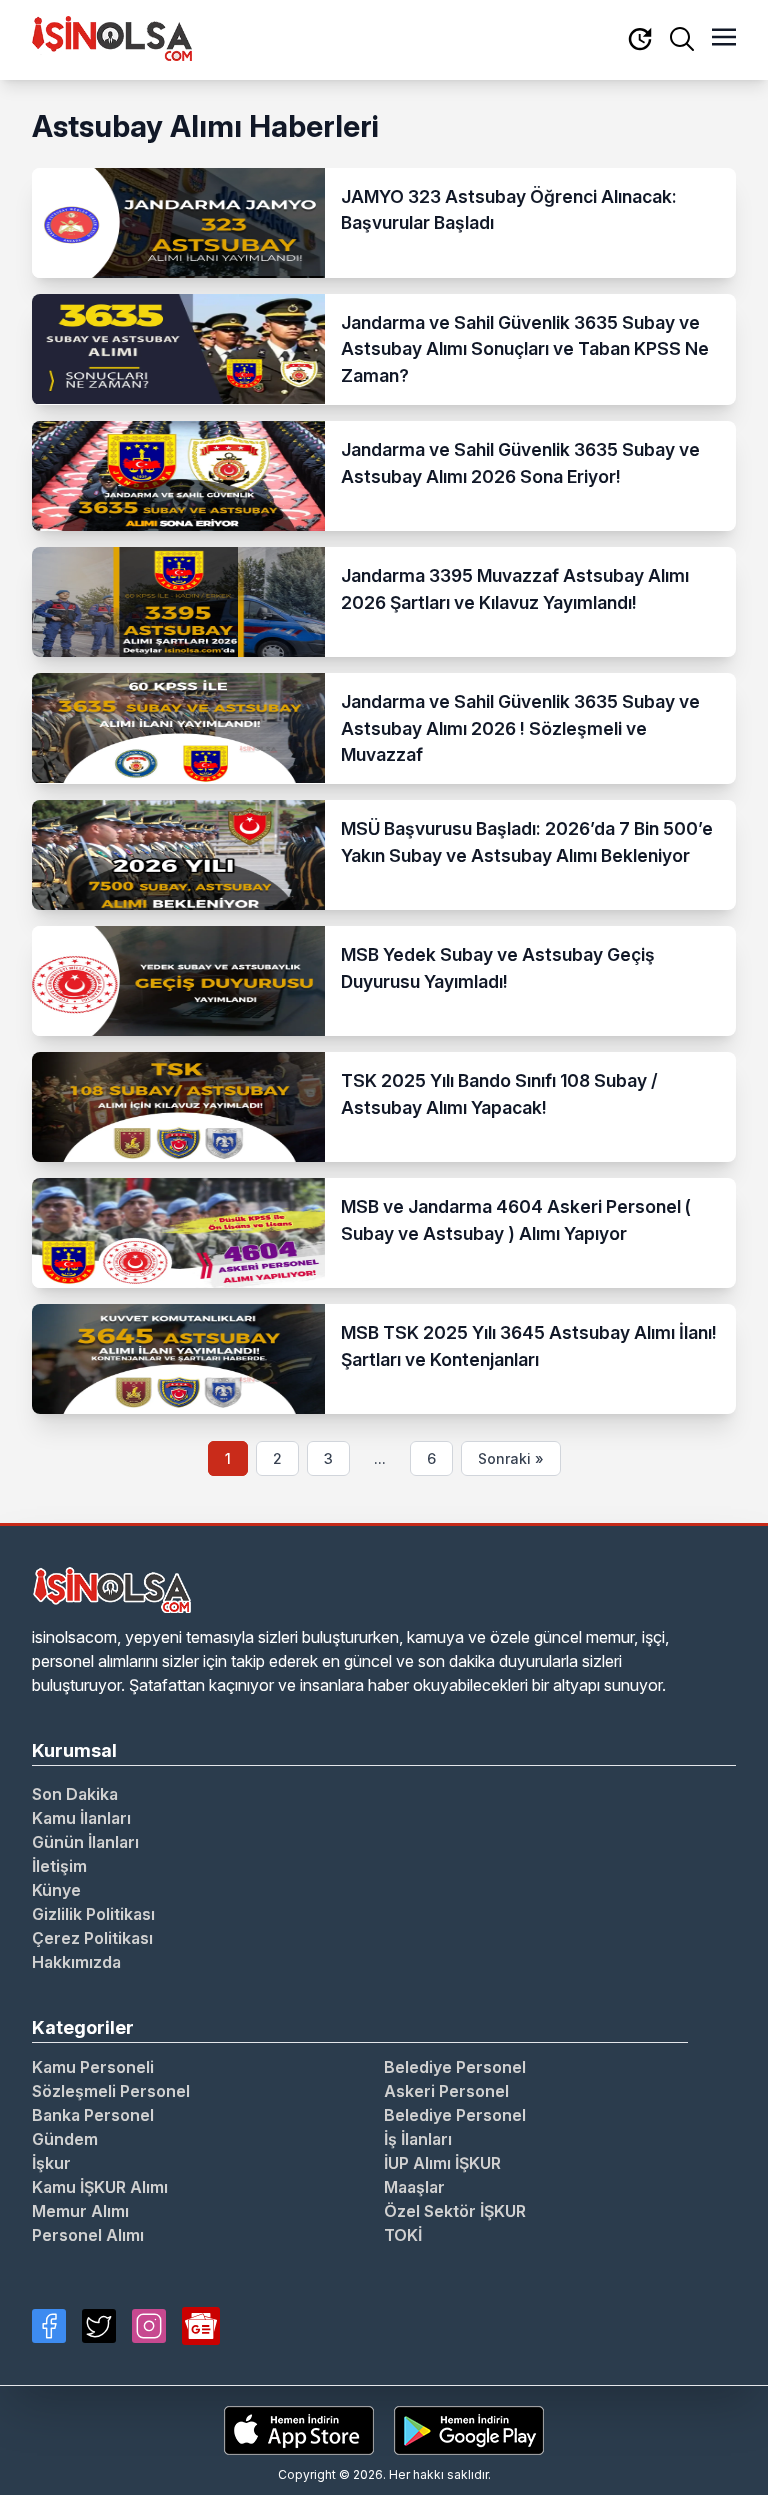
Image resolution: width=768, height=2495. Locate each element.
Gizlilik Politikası (93, 1914)
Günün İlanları (85, 1842)
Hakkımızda (76, 1962)
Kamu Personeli (93, 2067)
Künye (56, 1890)
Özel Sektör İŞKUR (455, 2211)
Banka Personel (93, 2115)
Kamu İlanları (81, 1818)
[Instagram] (149, 2326)
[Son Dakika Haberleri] (640, 40)
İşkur (51, 2163)
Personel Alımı (88, 2235)
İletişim (59, 1866)
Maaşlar (414, 2187)
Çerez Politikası (92, 1938)
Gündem (65, 2139)
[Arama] (682, 39)
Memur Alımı (80, 2211)
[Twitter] (99, 2326)
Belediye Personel (455, 2067)
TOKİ (403, 2235)
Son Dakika (75, 1794)
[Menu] (724, 39)
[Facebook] (49, 2326)
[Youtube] (201, 2326)
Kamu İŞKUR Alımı (100, 2187)
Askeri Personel (446, 2091)
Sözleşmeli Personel (111, 2091)
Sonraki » (511, 1458)
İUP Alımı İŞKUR (442, 2163)
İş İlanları (418, 2139)
